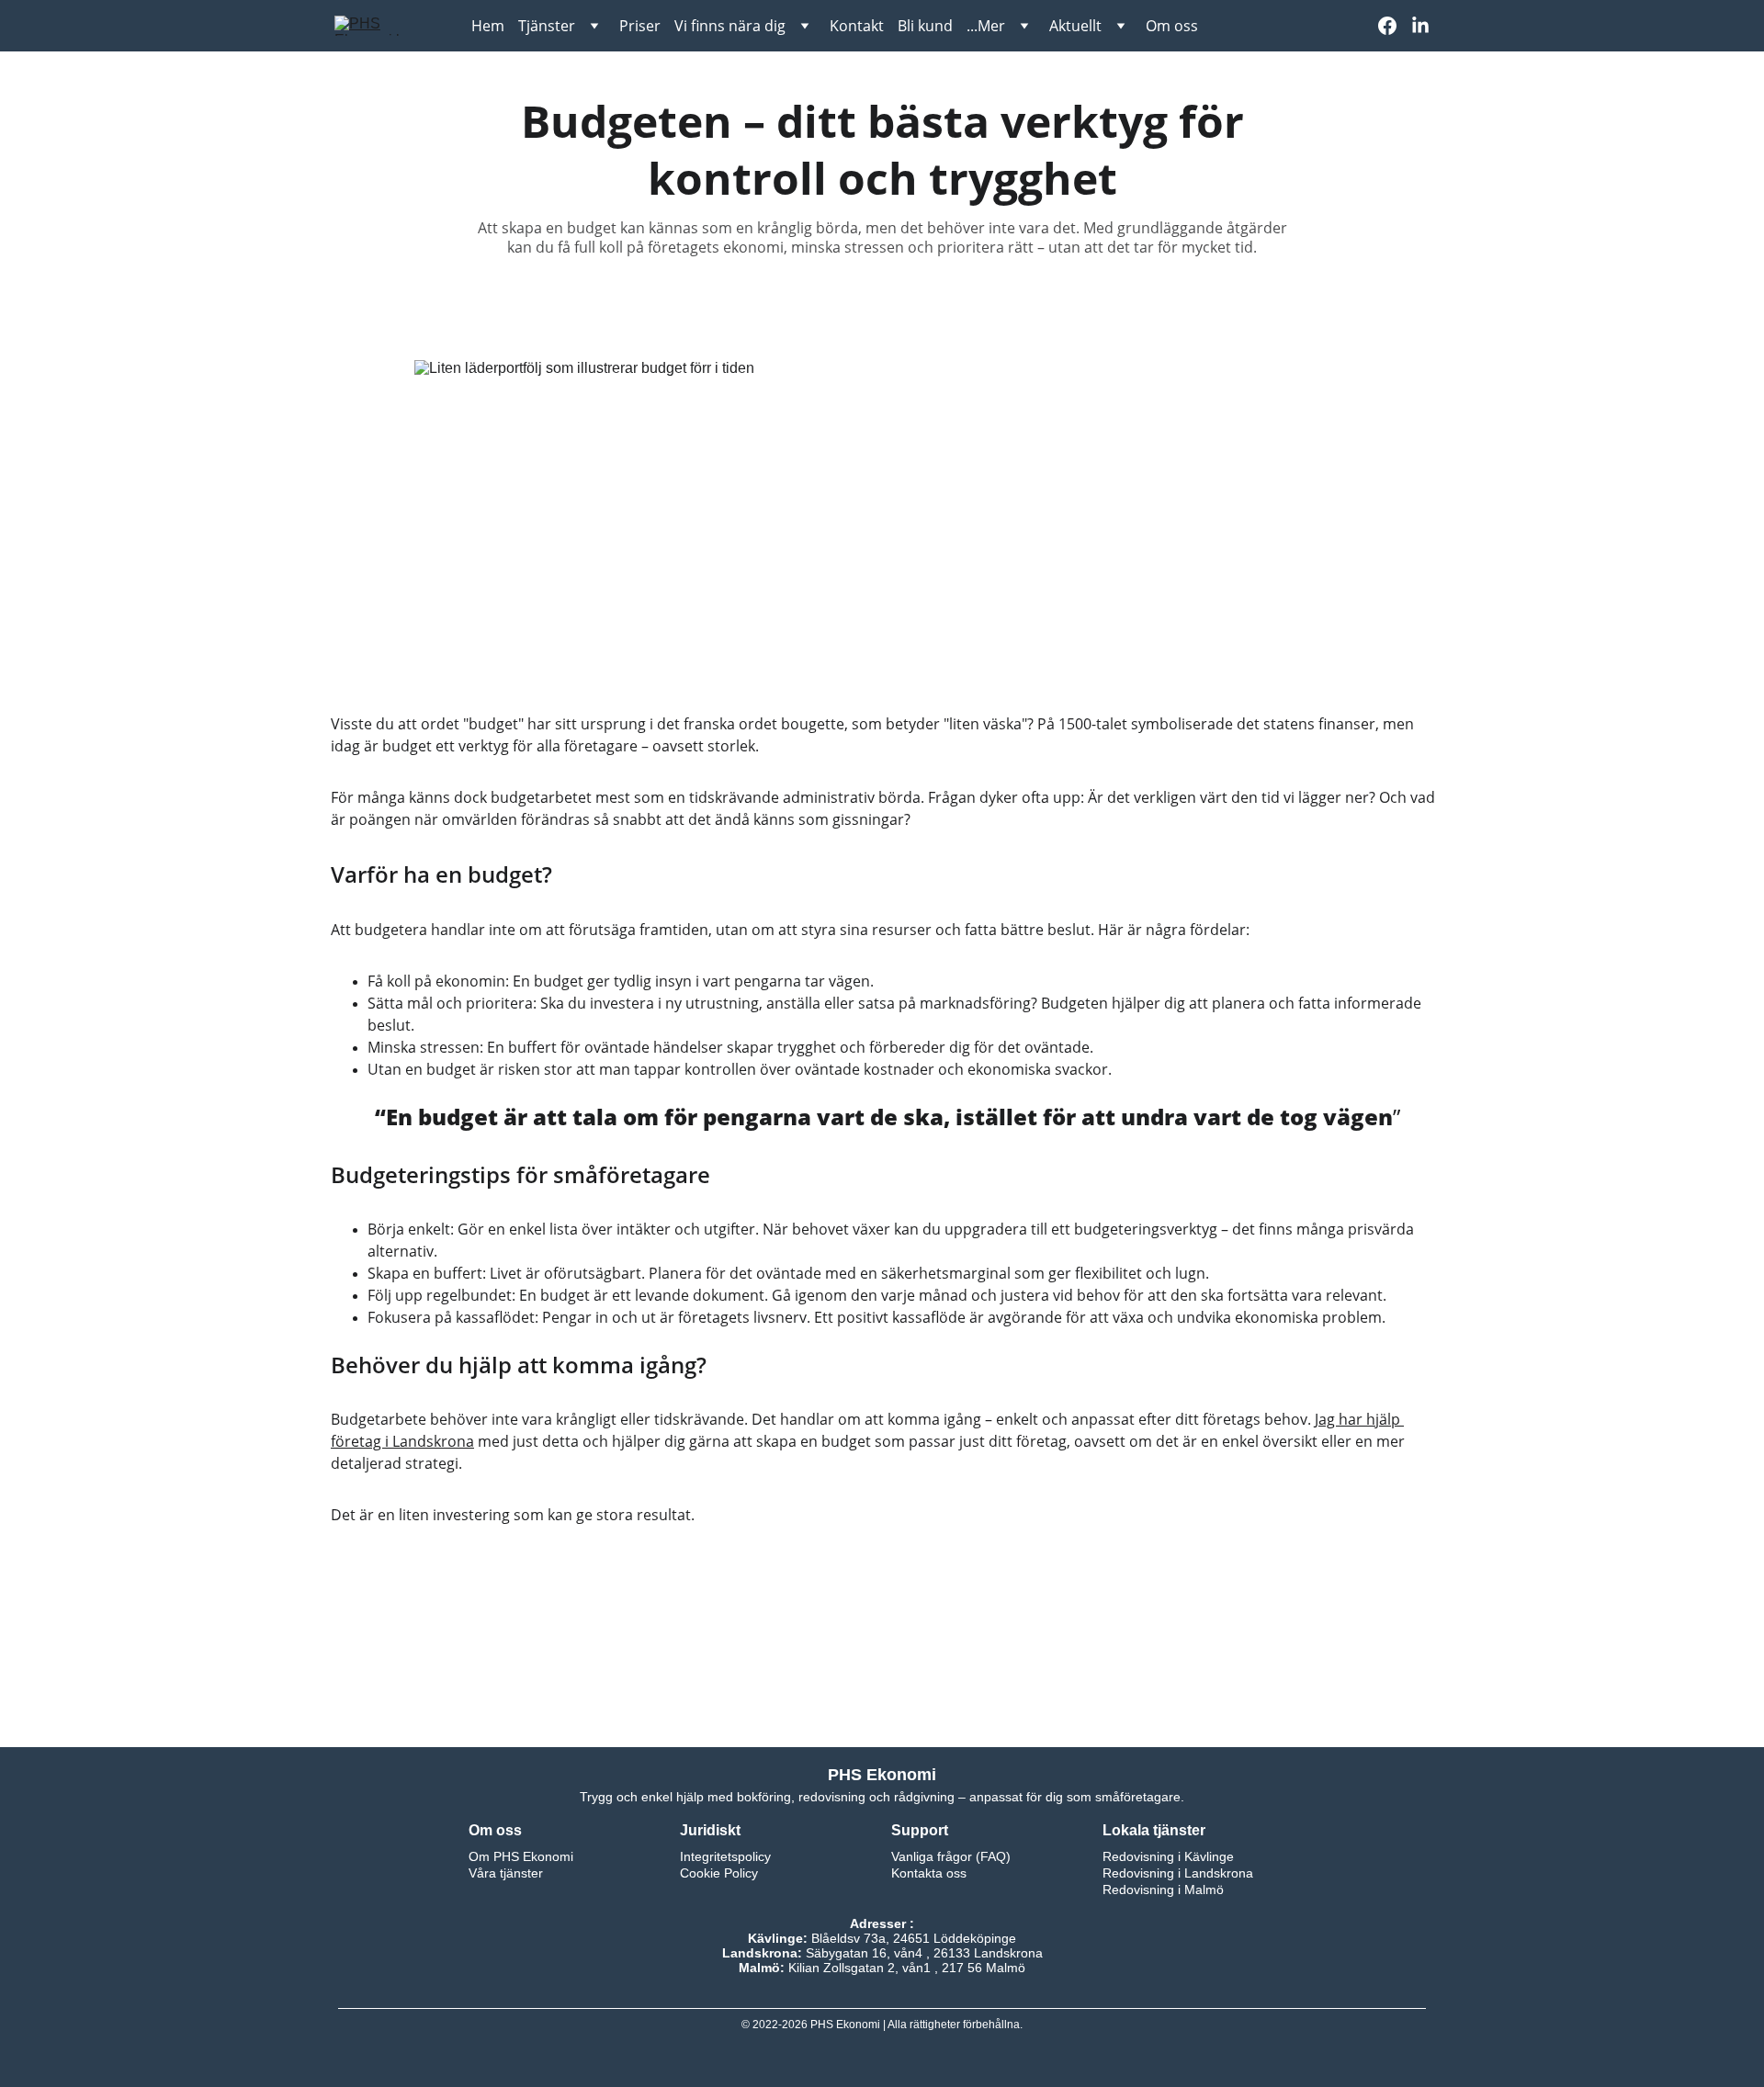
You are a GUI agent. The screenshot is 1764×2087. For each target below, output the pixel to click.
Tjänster (547, 26)
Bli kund (925, 26)
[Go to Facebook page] (1395, 26)
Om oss (1172, 26)
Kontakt (857, 26)
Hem (488, 26)
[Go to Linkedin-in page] (1420, 26)
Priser (640, 26)
